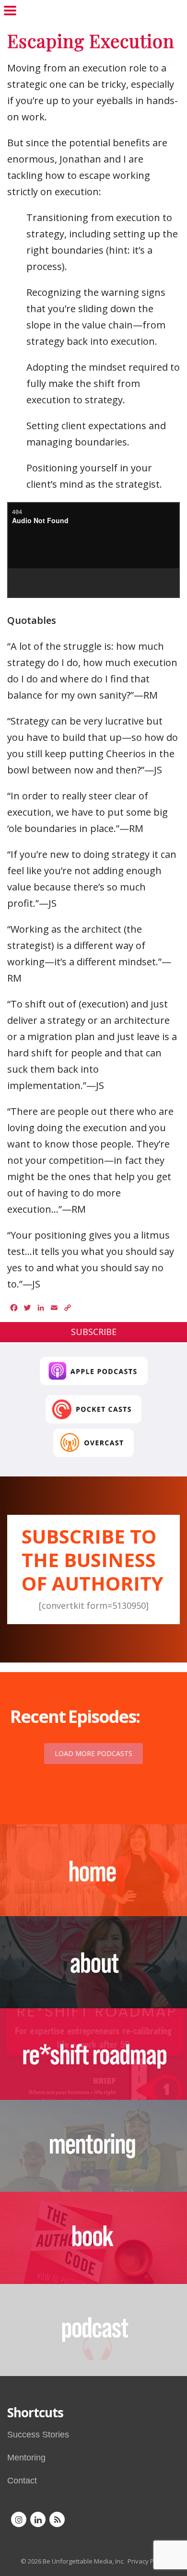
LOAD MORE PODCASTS (93, 1753)
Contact (22, 2481)
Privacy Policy (147, 2561)
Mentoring (26, 2458)
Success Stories (38, 2435)
